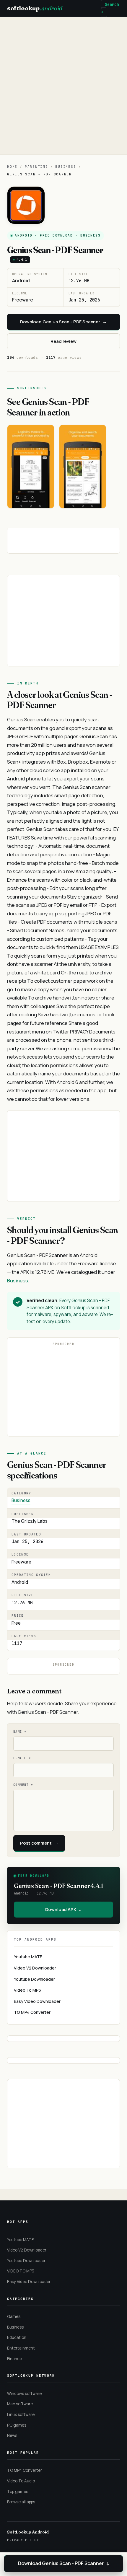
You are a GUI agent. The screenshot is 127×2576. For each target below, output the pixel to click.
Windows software (24, 2394)
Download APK (63, 1909)
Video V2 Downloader (35, 1968)
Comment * (23, 1785)
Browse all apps (21, 2502)
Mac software (20, 2404)
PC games (17, 2425)
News (12, 2435)
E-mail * (22, 1758)
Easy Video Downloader (37, 2001)
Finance (14, 2359)
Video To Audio (21, 2481)
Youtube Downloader (34, 1979)
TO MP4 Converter (32, 2012)
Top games (18, 2492)
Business (66, 167)
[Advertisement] (63, 86)
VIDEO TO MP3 (21, 2271)
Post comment (39, 1843)
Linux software (21, 2414)
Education (17, 2337)
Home (12, 167)
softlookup (35, 8)
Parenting (36, 167)
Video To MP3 (27, 1990)
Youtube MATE (28, 1957)
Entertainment (21, 2348)
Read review (63, 341)
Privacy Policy (23, 2540)
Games (14, 2316)
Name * (20, 1732)
